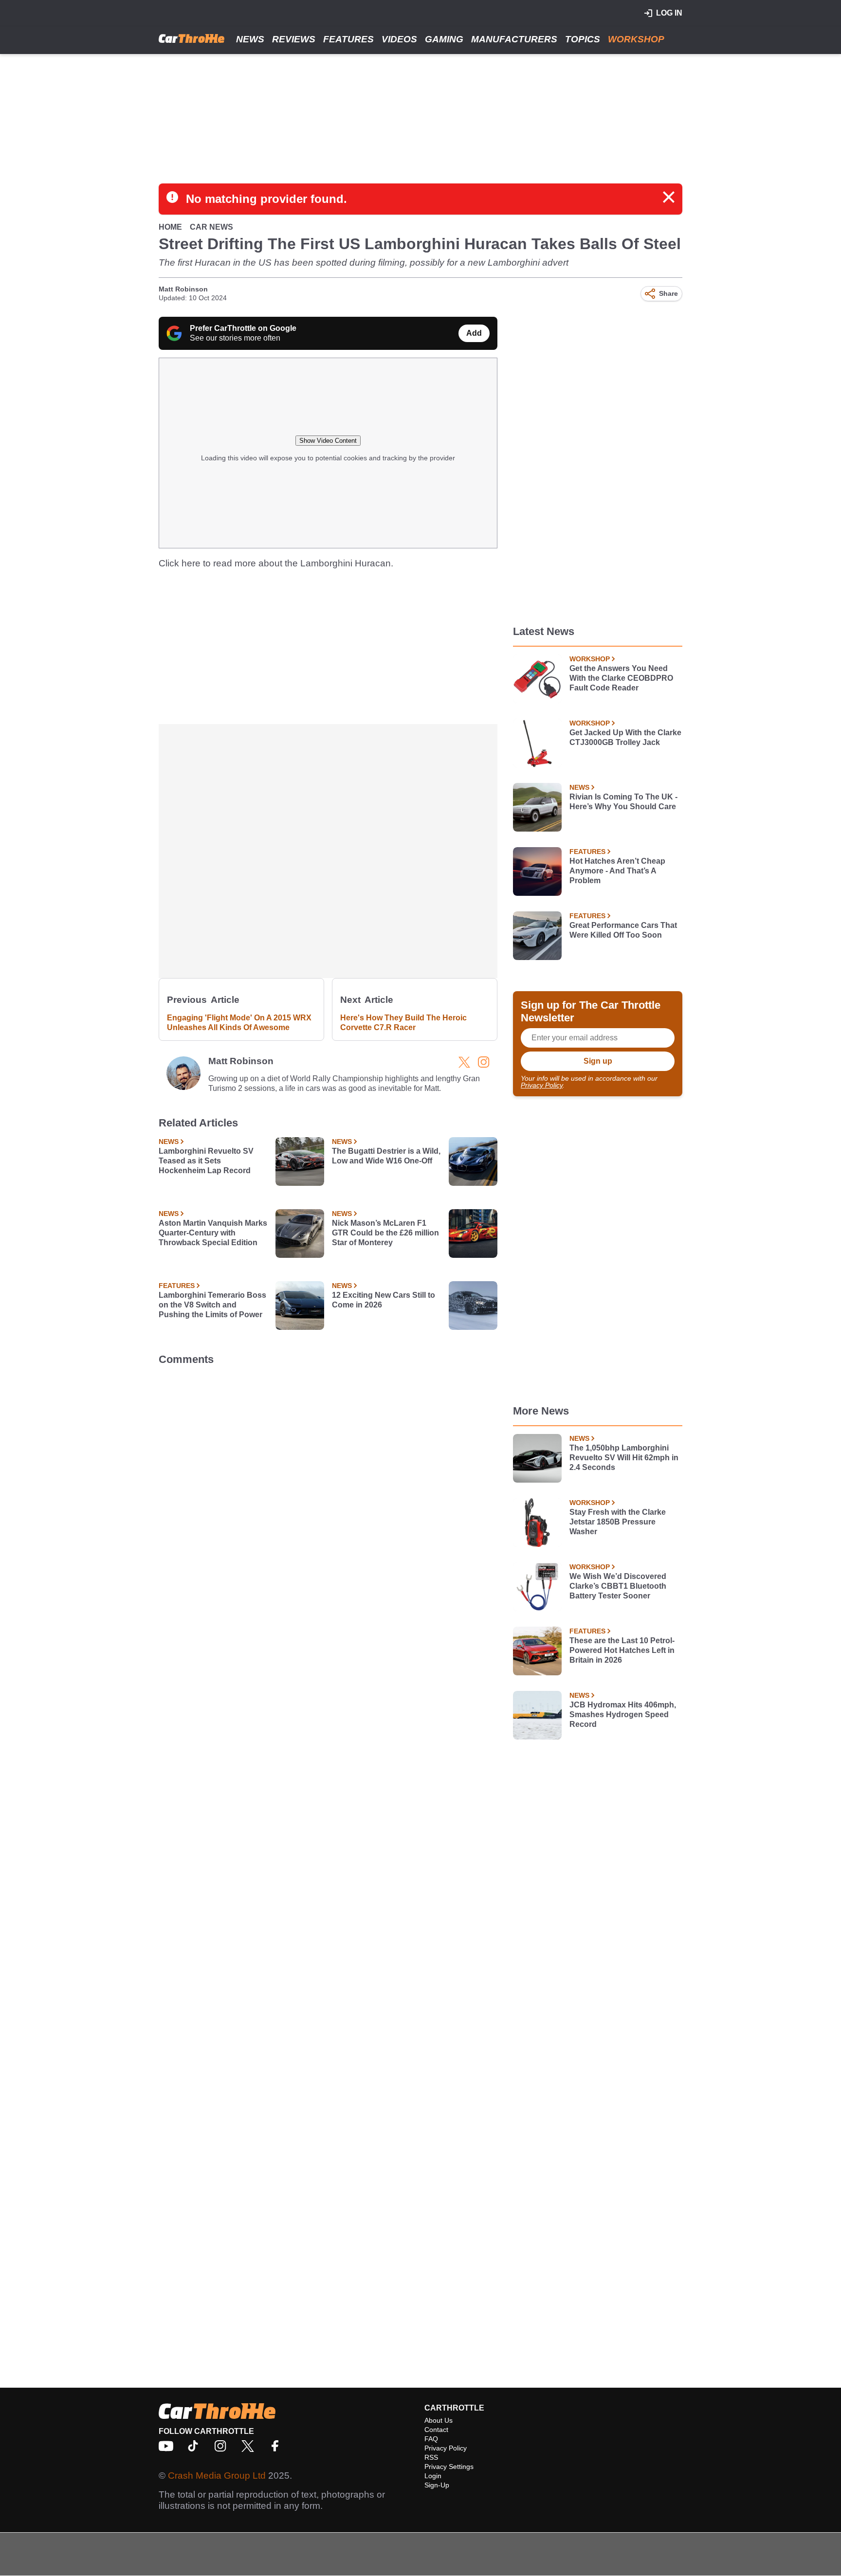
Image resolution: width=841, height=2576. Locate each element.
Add (474, 333)
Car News (211, 227)
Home (170, 227)
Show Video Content (328, 441)
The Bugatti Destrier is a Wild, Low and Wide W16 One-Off (386, 1156)
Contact (436, 2430)
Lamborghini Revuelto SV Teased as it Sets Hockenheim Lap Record (206, 1161)
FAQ (431, 2439)
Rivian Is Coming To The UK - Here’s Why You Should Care (623, 802)
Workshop (636, 39)
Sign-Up (437, 2485)
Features (348, 39)
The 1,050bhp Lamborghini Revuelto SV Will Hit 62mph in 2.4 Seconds (624, 1458)
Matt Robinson (183, 289)
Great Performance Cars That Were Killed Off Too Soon (623, 930)
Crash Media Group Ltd (217, 2476)
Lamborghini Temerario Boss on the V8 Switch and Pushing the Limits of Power (212, 1305)
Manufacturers (514, 39)
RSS (431, 2457)
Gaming (444, 39)
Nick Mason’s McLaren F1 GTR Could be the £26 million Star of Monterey (385, 1233)
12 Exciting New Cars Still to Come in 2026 (384, 1300)
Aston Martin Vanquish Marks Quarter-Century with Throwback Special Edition (213, 1233)
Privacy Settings (449, 2467)
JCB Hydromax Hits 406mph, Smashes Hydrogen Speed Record (623, 1714)
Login (433, 2476)
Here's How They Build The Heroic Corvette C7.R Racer (403, 1023)
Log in (669, 13)
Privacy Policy (542, 1085)
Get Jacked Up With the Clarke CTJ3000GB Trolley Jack (625, 737)
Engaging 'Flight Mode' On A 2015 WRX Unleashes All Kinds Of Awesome (239, 1023)
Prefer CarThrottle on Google (243, 328)
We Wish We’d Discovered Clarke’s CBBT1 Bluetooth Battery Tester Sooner (618, 1586)
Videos (399, 39)
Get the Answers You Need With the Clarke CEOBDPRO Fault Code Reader (621, 678)
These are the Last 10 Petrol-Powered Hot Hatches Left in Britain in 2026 (622, 1650)
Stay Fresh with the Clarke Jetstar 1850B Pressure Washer (618, 1522)
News (250, 39)
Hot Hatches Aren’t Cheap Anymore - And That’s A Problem (617, 871)
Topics (583, 39)
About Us (439, 2420)
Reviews (294, 39)
